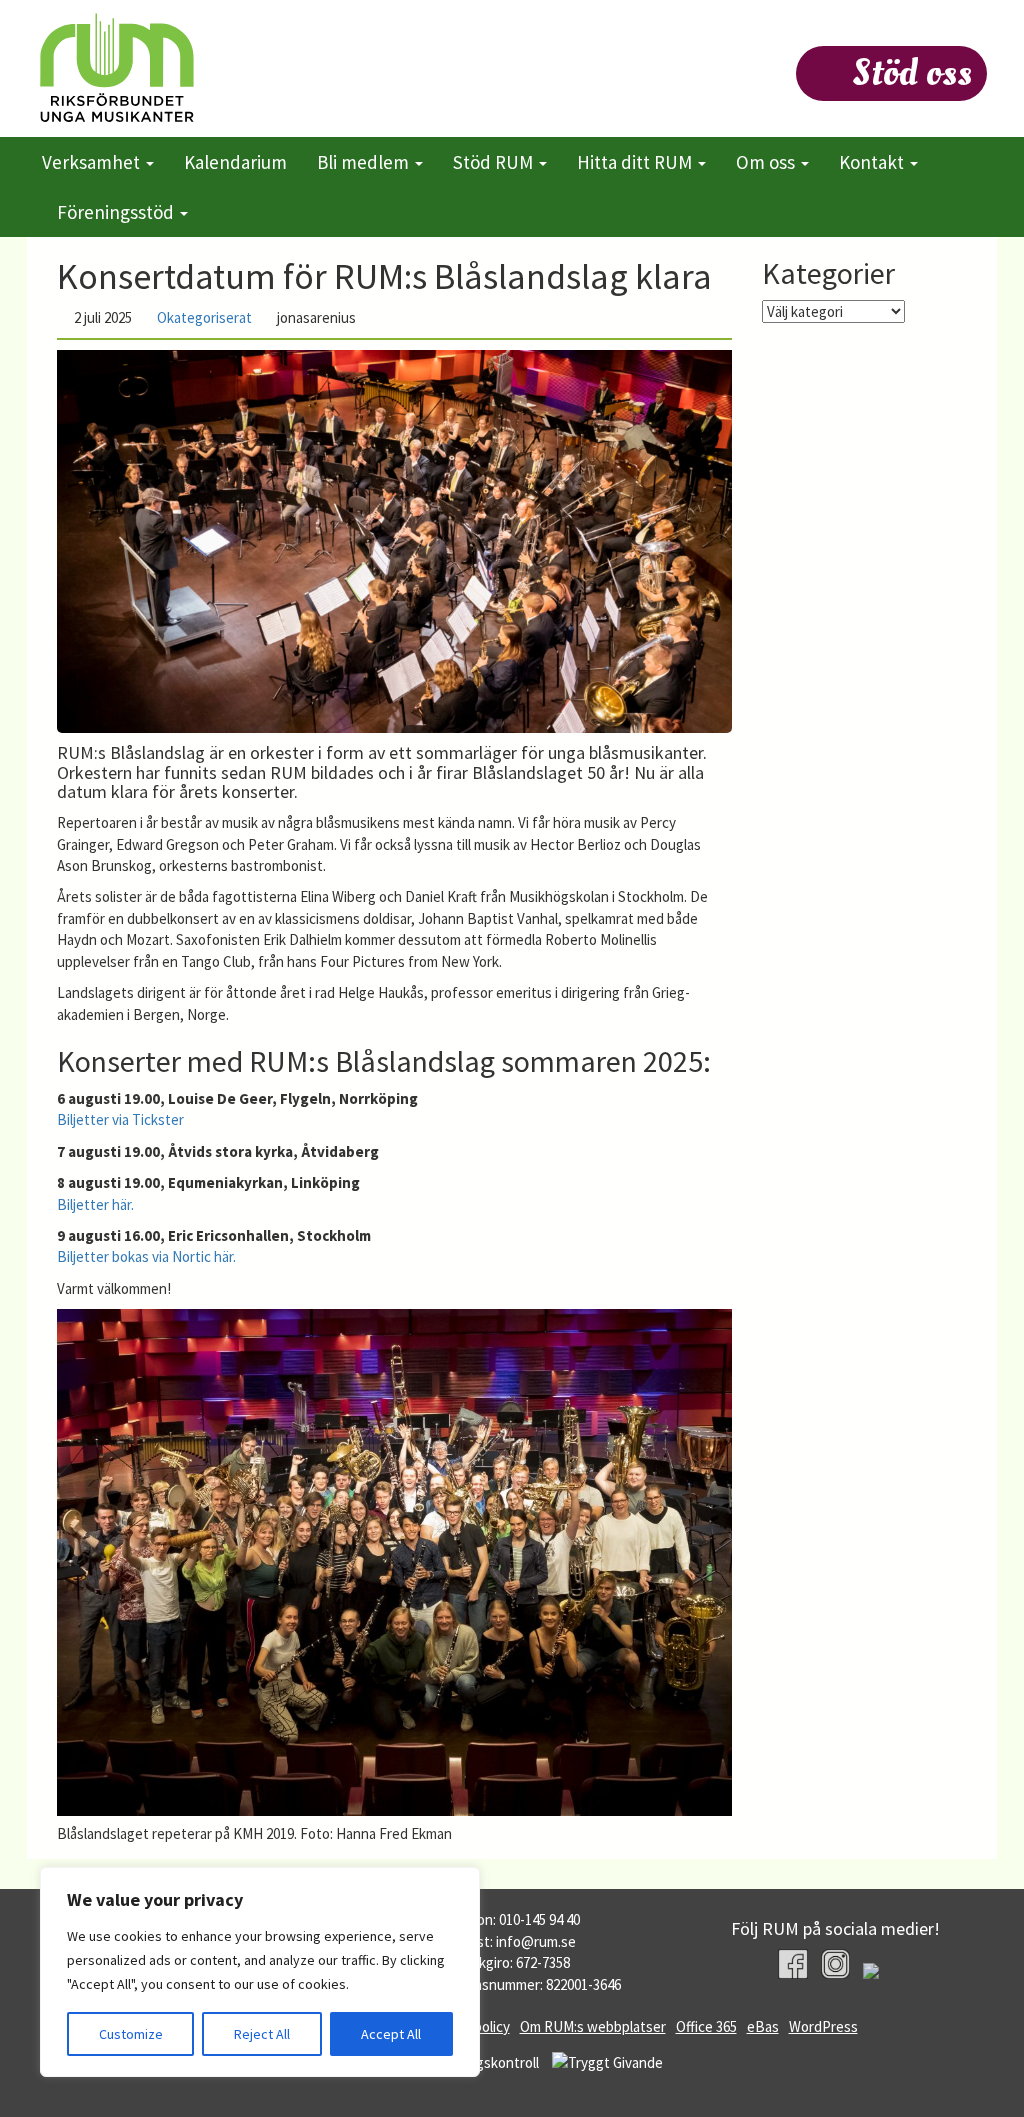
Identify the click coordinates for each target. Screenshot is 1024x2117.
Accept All (391, 2034)
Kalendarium (235, 162)
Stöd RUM (495, 162)
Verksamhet (93, 162)
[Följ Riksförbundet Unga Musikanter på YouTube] (877, 1973)
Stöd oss (912, 73)
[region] (260, 1972)
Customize (131, 2034)
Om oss (767, 162)
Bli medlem (365, 162)
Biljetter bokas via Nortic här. (146, 1256)
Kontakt (873, 162)
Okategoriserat (204, 317)
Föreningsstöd (117, 212)
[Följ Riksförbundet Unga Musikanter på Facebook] (792, 1963)
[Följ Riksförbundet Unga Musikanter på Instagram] (835, 1963)
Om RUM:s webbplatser (593, 2026)
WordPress (823, 2026)
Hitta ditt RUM (636, 162)
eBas (763, 2026)
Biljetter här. (95, 1204)
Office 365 (706, 2026)
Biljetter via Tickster (120, 1119)
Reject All (262, 2034)
